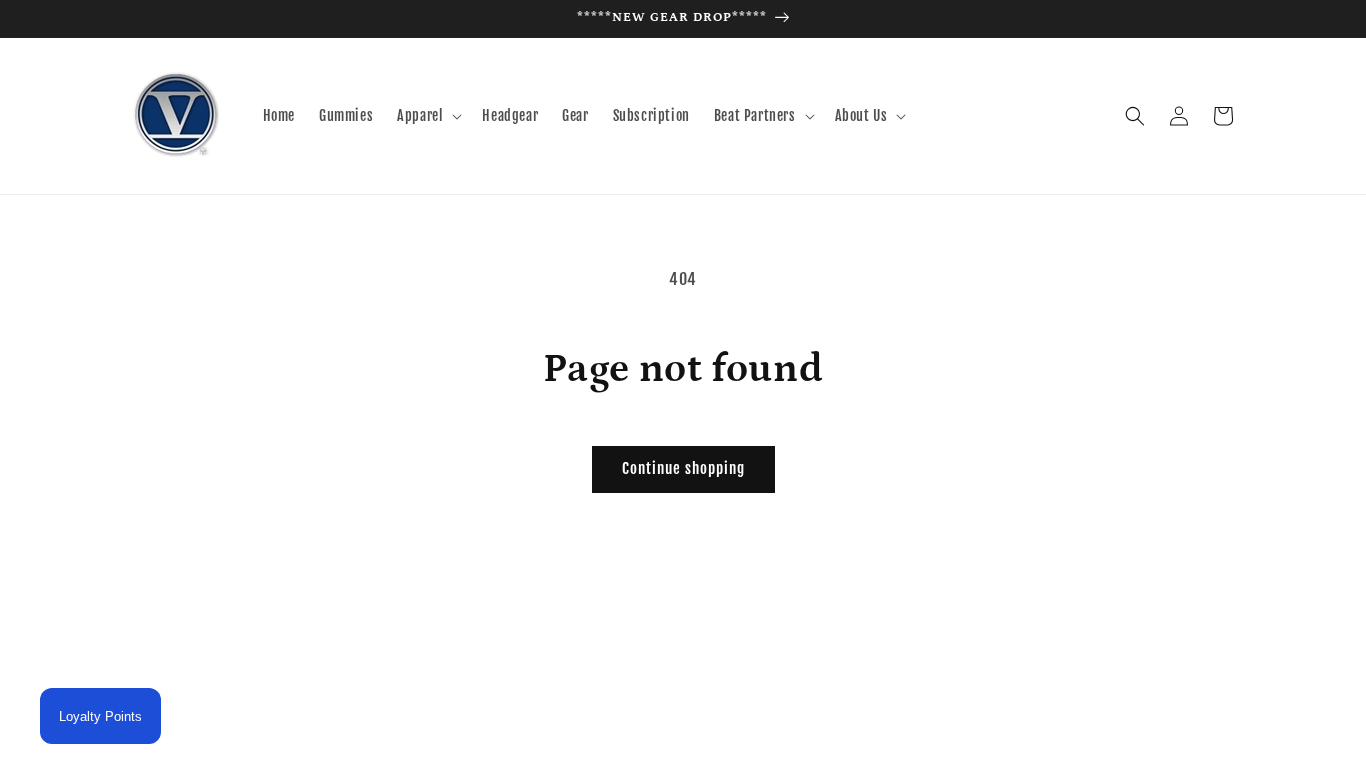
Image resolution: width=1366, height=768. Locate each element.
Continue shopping (683, 468)
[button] (427, 116)
